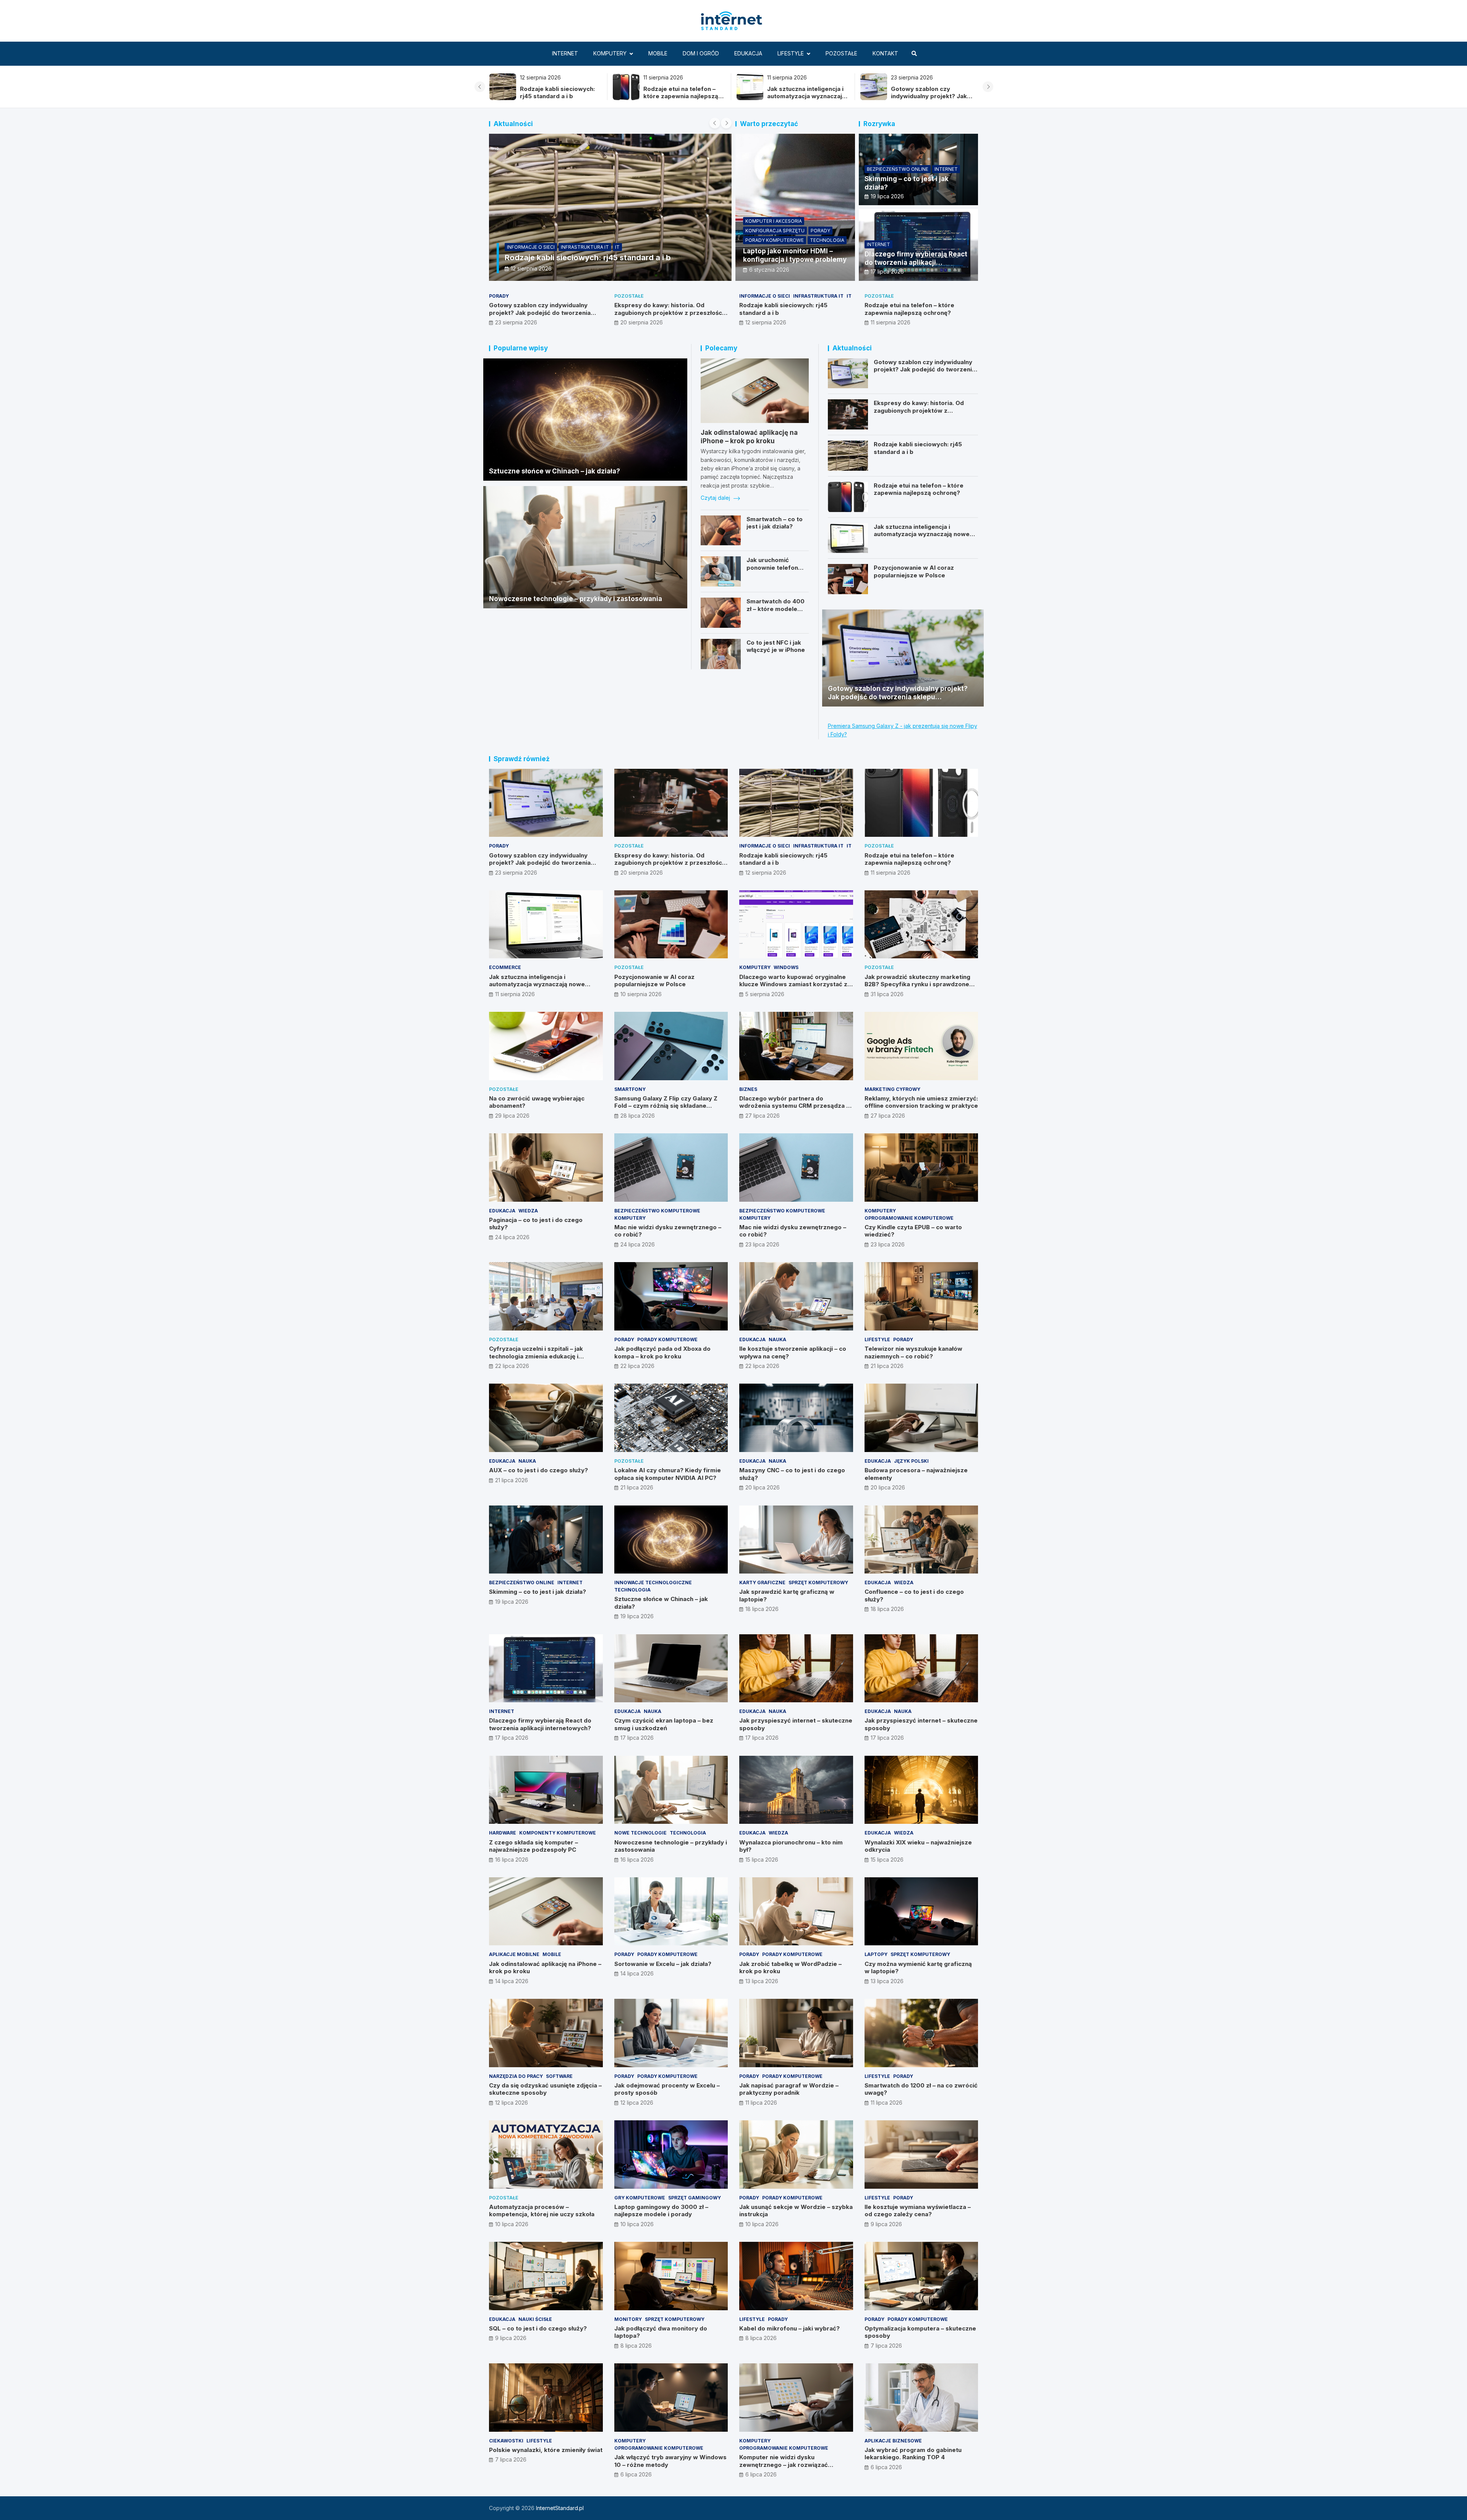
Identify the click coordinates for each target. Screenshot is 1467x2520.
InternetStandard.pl (560, 2508)
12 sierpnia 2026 (766, 322)
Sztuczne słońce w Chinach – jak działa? (555, 471)
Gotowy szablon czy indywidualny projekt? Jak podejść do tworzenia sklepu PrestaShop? (681, 100)
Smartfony (630, 1089)
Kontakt (885, 53)
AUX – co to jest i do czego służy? (538, 1470)
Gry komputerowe (640, 2198)
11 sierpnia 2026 (535, 268)
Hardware (503, 1833)
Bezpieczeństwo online (898, 169)
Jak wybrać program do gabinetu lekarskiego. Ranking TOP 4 (913, 2454)
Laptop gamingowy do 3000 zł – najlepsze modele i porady (661, 2211)
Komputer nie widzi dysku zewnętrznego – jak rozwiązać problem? (784, 2465)
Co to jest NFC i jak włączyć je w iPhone (776, 646)
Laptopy (876, 1954)
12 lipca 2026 (512, 2103)
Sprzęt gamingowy (695, 2198)
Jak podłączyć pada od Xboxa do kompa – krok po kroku (662, 1352)
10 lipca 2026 (512, 2224)
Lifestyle (791, 53)
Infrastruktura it (818, 296)
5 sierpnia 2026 (765, 994)
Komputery (610, 53)
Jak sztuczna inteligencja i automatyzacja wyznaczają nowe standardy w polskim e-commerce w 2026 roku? (559, 100)
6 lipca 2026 (636, 2474)
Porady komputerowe (775, 240)
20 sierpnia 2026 (642, 322)
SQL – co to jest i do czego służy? (538, 2328)
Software (559, 2076)
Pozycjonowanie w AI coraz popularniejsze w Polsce (914, 571)
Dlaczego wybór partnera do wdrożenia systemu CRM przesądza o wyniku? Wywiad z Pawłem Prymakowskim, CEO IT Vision (795, 1110)
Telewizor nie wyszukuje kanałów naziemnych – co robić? (913, 1352)
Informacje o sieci (765, 296)
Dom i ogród (701, 53)
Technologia (827, 240)
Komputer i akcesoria (774, 221)
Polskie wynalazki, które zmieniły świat (546, 2450)
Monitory (628, 2319)
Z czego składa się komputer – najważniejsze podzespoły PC (534, 1846)
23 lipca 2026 (762, 1244)
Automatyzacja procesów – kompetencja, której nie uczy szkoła (542, 2211)
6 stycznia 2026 (769, 270)
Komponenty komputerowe (558, 1833)
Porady (820, 231)
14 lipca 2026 (512, 1981)
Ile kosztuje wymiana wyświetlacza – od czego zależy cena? (918, 2211)
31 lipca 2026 (887, 994)
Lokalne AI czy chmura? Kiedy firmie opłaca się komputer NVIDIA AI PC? (668, 1474)
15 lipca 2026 (762, 1860)
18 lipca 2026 (762, 1609)
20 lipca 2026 (763, 1487)
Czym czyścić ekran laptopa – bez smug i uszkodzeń (664, 1724)
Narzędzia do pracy (516, 2076)
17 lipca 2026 (887, 271)
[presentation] (480, 87)
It (849, 296)
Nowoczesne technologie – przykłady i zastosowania (576, 599)
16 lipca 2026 (512, 1860)
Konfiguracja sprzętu (775, 231)
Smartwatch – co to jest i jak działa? (775, 523)
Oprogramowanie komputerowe (909, 1218)
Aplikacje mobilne (514, 1954)
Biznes (748, 1089)
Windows (786, 967)
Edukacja (748, 53)
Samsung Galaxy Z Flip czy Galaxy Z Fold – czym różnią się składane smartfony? (666, 1106)
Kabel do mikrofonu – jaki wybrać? (789, 2328)
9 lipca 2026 (886, 2224)
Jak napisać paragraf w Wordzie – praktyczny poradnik (789, 2089)
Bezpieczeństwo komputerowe (657, 1211)
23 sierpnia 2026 (516, 322)
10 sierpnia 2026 (641, 994)
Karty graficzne (762, 1582)
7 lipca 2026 (886, 2346)
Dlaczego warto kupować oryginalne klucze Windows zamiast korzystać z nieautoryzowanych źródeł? (793, 984)
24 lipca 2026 (512, 1237)
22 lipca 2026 (512, 1366)
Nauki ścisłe (535, 2319)
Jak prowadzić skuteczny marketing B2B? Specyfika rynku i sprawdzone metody (917, 984)
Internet (565, 53)
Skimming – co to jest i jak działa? (538, 1592)
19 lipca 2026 (887, 196)
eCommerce (526, 237)
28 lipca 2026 (638, 1116)
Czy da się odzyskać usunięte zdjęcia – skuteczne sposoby (545, 2089)
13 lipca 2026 (762, 1981)
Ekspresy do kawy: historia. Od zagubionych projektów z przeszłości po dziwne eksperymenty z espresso (807, 100)
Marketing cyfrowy (892, 1089)
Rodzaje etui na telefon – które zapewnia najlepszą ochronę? (909, 309)
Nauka (777, 1339)
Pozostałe (841, 53)
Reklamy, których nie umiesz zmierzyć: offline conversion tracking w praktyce (921, 1102)
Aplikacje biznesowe (893, 2441)
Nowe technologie (640, 1833)
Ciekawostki (506, 2441)
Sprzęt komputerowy (818, 1582)
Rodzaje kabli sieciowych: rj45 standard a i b (928, 93)
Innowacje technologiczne (653, 1582)
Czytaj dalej (716, 498)
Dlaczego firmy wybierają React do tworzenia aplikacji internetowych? (916, 263)
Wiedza (528, 1211)
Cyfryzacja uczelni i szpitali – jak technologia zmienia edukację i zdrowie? (536, 1356)
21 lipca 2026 (887, 1366)
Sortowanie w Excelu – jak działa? (663, 1964)
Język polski (911, 1461)
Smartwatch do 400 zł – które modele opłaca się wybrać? (776, 609)
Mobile (658, 53)
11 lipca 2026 (761, 2103)
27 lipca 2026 (763, 1116)
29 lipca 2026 (512, 1116)
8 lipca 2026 (636, 2346)
